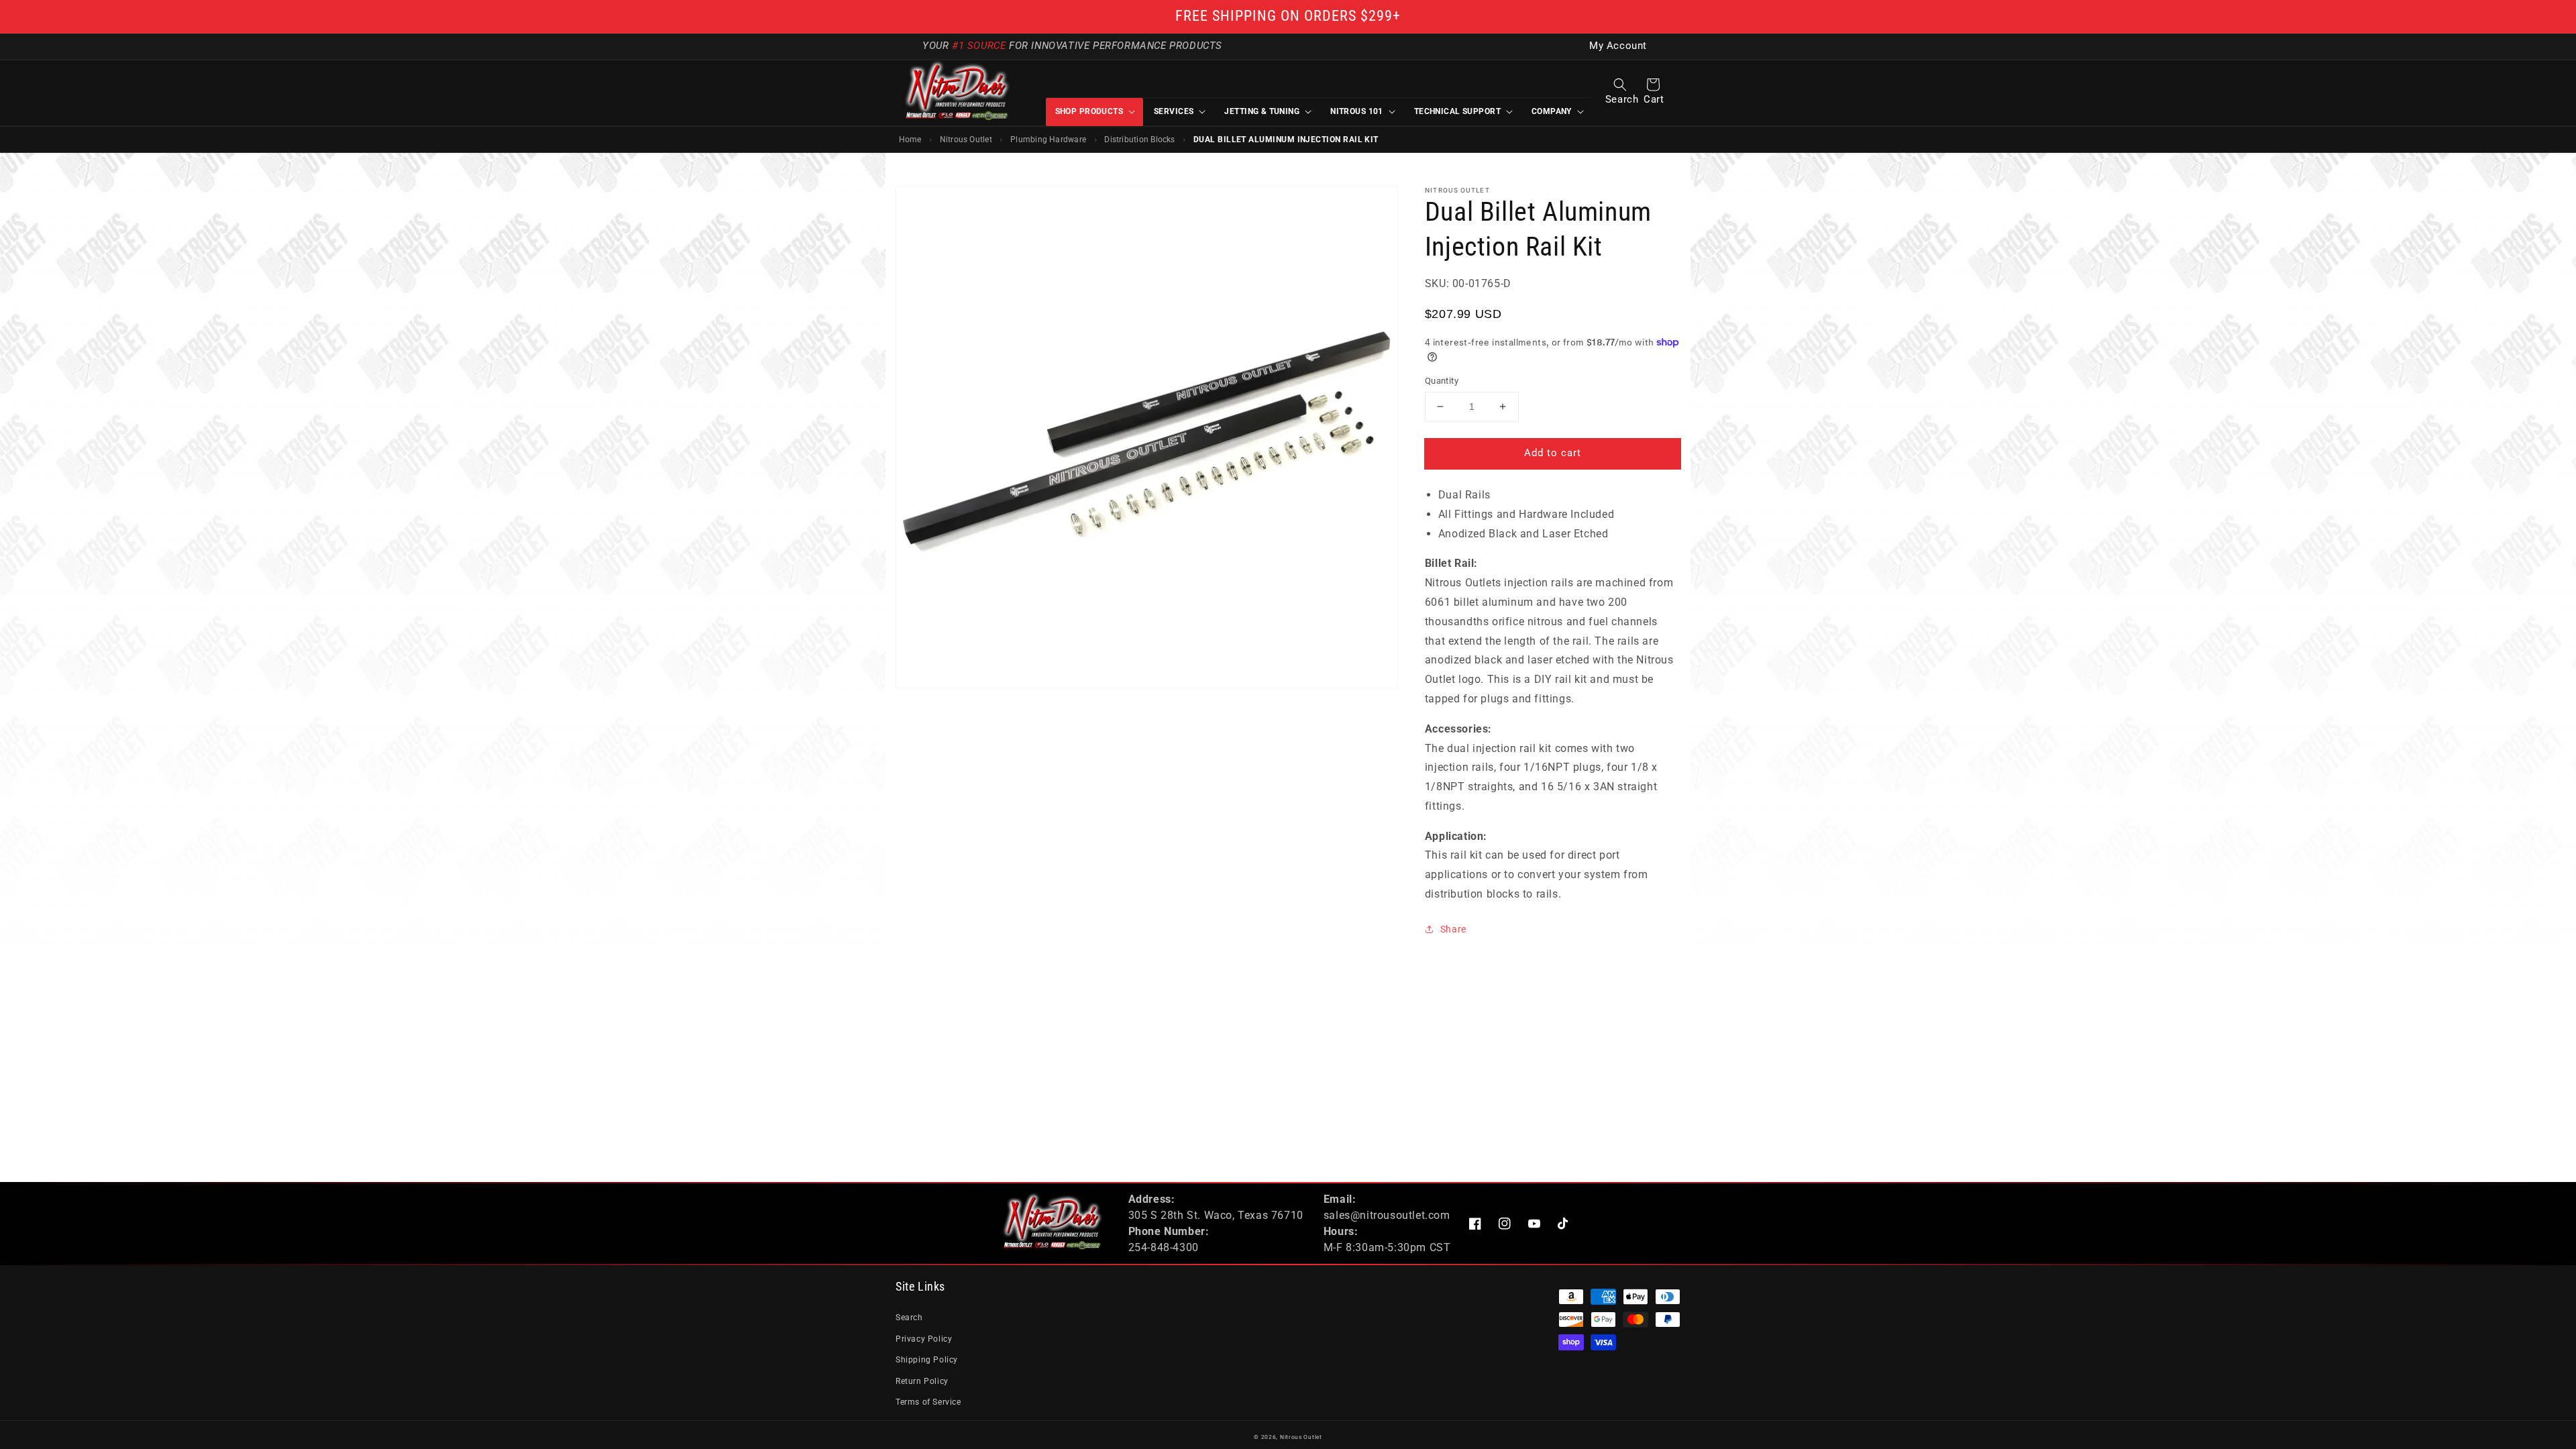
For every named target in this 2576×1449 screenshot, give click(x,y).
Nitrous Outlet (966, 140)
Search (909, 1318)
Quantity (1442, 381)
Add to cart (1553, 453)
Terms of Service (928, 1402)
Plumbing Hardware (1048, 140)
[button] (1620, 85)
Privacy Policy (924, 1339)
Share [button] (1453, 929)
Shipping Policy (927, 1360)
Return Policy (922, 1381)
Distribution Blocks (1139, 140)
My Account (1618, 46)
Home (910, 140)
